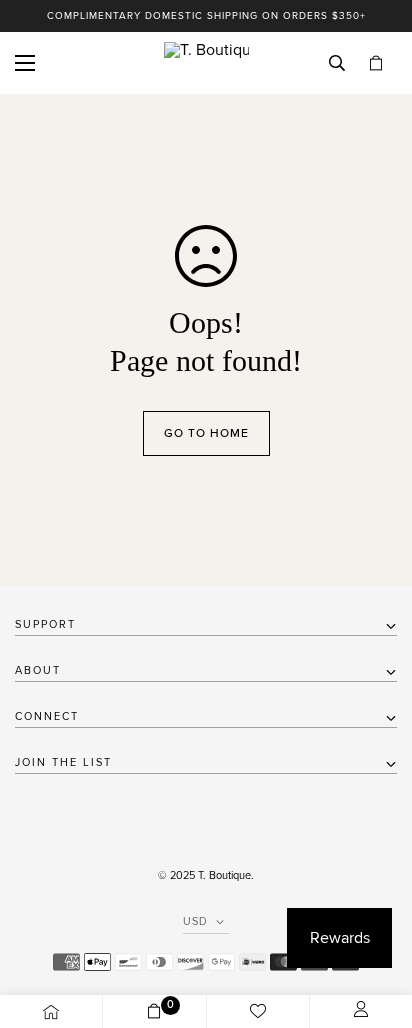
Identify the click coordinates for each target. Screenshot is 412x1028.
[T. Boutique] (206, 63)
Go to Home (206, 433)
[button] (376, 63)
